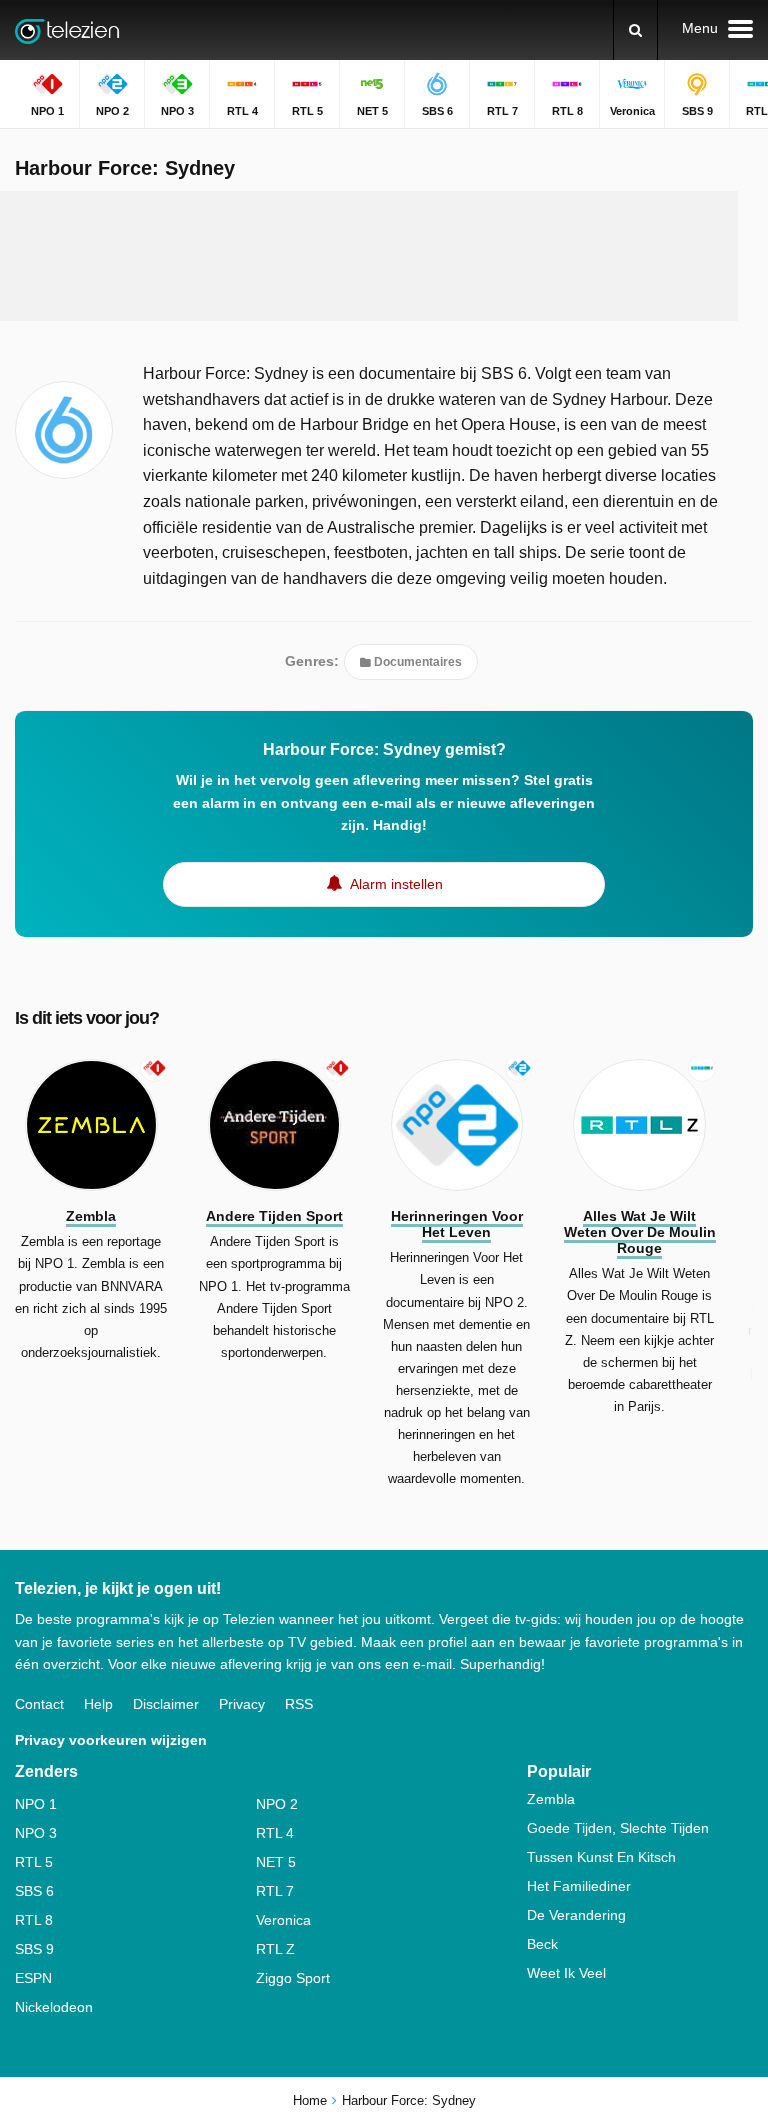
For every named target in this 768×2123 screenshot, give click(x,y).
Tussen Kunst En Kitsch (601, 1857)
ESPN (33, 1978)
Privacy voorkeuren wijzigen (111, 1740)
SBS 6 (34, 1891)
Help (98, 1704)
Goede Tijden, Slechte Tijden (618, 1828)
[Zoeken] (635, 30)
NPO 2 (277, 1804)
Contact (39, 1704)
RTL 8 (34, 1920)
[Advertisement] (384, 256)
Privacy (242, 1704)
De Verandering (576, 1915)
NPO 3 (36, 1833)
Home (310, 2100)
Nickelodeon (54, 2007)
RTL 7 (275, 1891)
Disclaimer (166, 1704)
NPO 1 (36, 1804)
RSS (299, 1704)
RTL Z (275, 1949)
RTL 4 (275, 1833)
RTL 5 (34, 1862)
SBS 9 (34, 1949)
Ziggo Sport (293, 1978)
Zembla (551, 1799)
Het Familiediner (579, 1886)
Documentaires (416, 662)
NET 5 (276, 1862)
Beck (542, 1944)
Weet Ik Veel (566, 1973)
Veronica (283, 1920)
